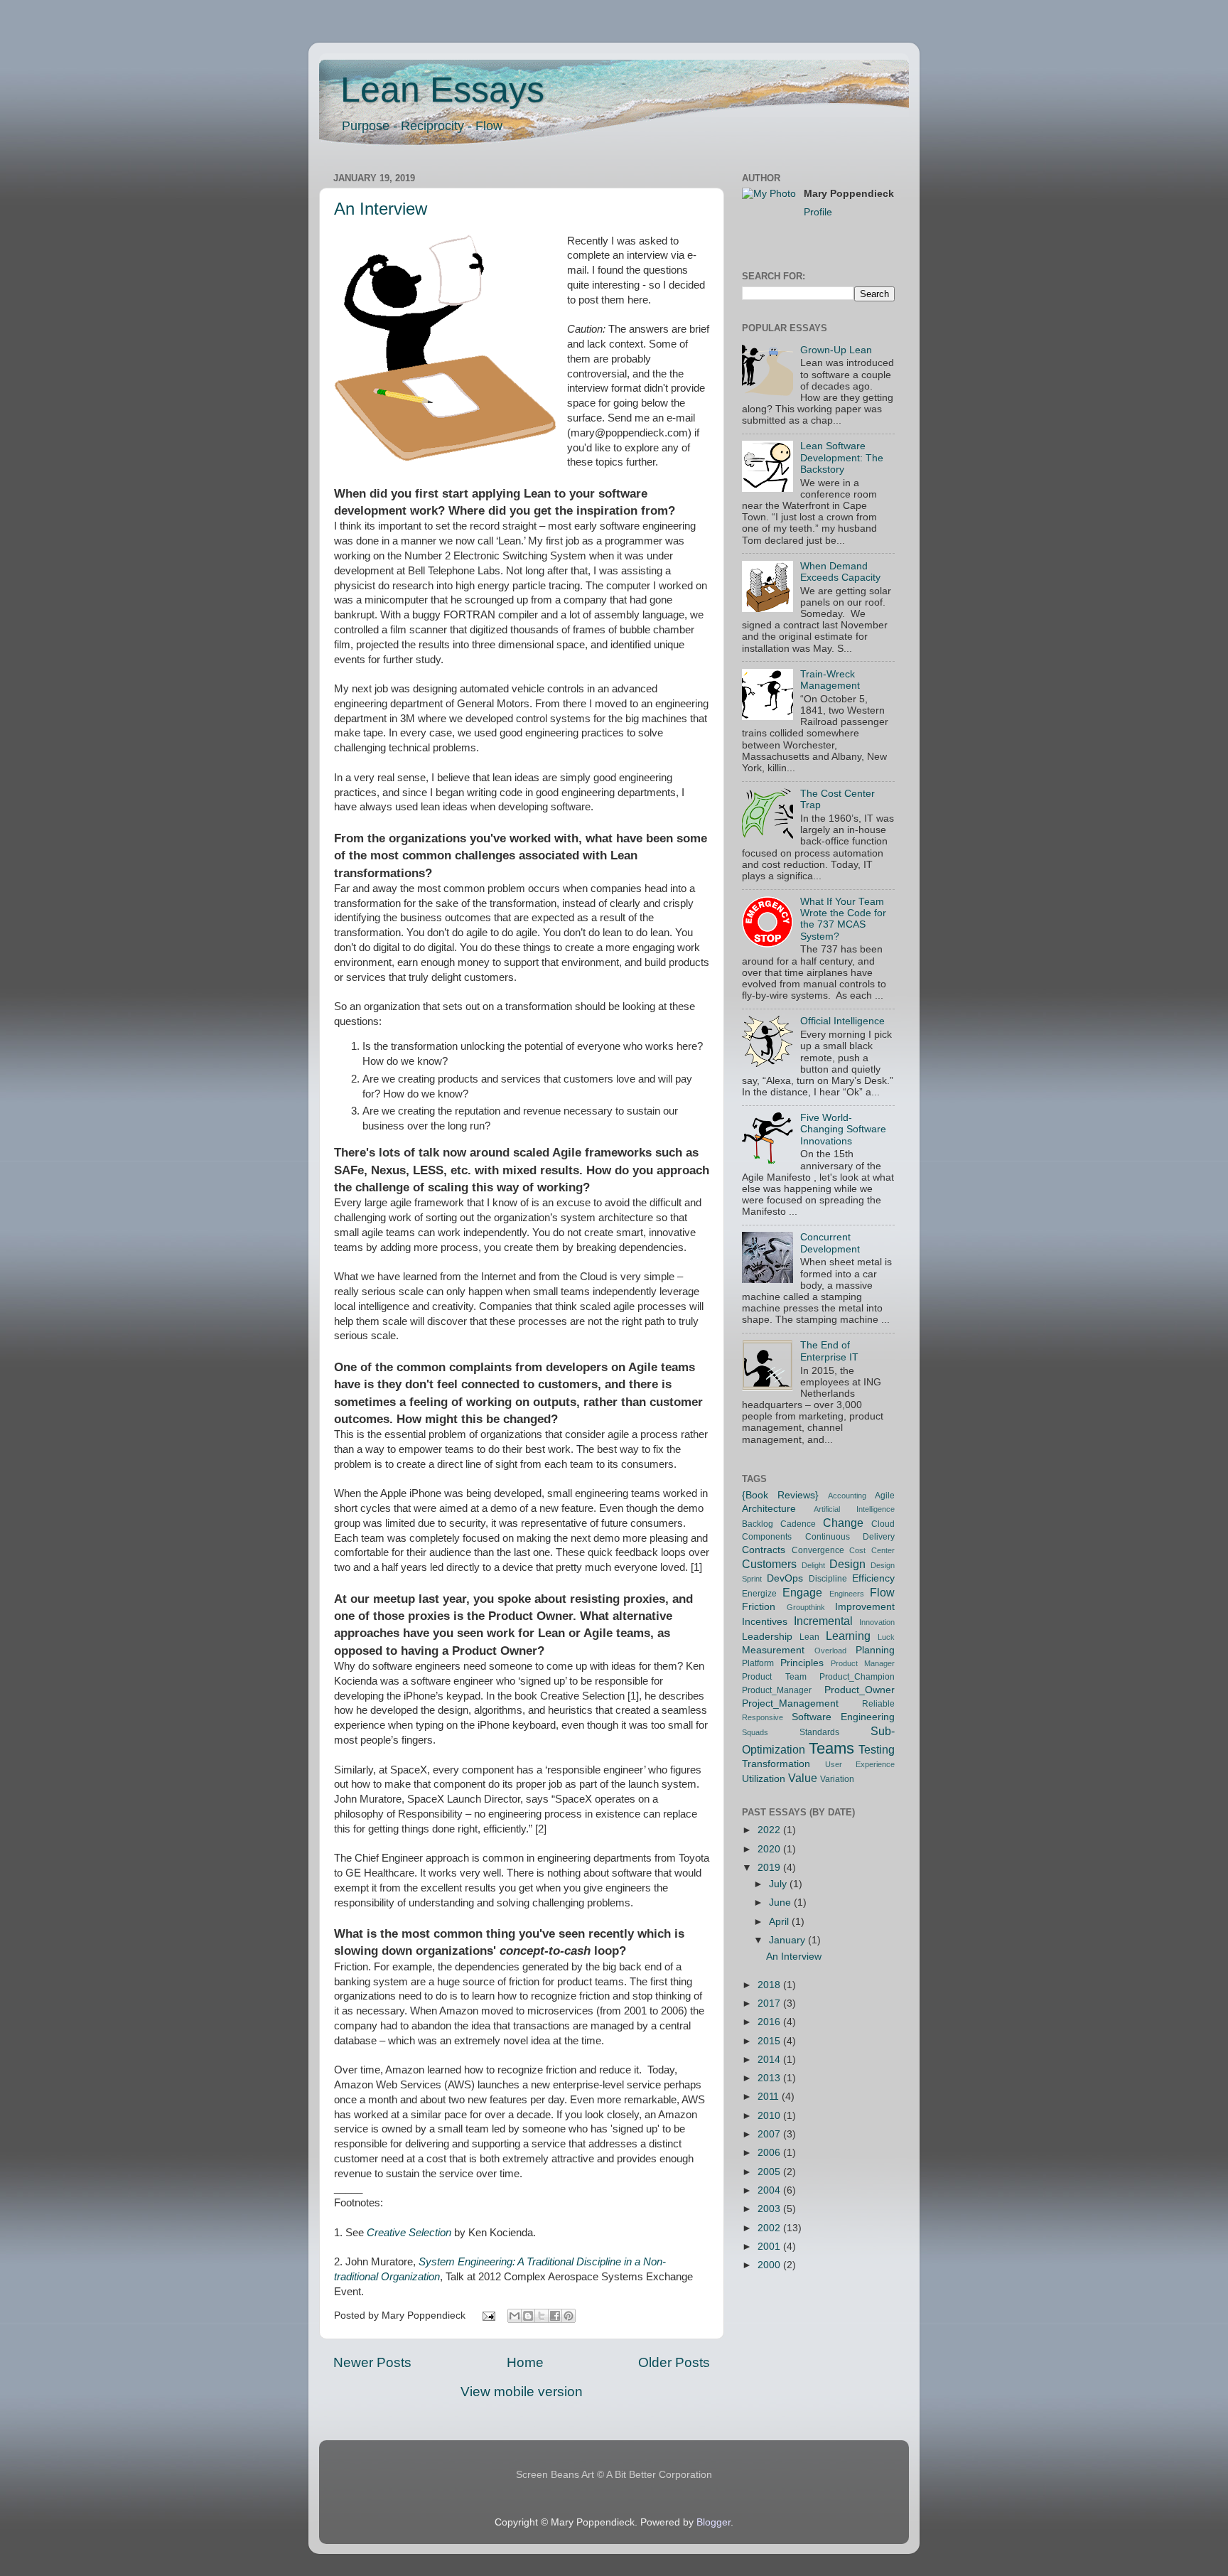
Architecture (769, 1509)
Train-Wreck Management (830, 680)
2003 (770, 2209)
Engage (802, 1592)
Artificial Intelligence (855, 1509)
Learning (848, 1636)
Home (525, 2362)
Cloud (883, 1524)
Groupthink (806, 1607)
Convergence (818, 1550)
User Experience (860, 1764)
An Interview (381, 209)
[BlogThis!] (528, 2316)
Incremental (823, 1621)
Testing (877, 1749)
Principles (802, 1663)
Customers (769, 1564)
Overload (830, 1651)
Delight (813, 1565)
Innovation (877, 1622)
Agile (885, 1496)
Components (767, 1537)
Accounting (847, 1496)
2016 (770, 2022)
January (788, 1940)
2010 (770, 2116)
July (779, 1884)
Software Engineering (843, 1717)
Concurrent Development (830, 1243)
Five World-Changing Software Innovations (843, 1129)
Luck (886, 1637)
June (781, 1903)
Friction (759, 1607)
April (780, 1922)
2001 (770, 2247)
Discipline (828, 1579)
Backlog (758, 1524)
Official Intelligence (842, 1021)
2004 (770, 2190)
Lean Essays (442, 90)
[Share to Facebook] (555, 2316)
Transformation (776, 1764)
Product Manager (863, 1663)
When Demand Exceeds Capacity (840, 572)
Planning (875, 1650)
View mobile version (522, 2392)
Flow (882, 1592)
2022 (770, 1830)
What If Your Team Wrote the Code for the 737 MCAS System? (843, 919)
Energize (759, 1594)
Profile (818, 212)
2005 (770, 2172)
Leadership (767, 1637)
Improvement (865, 1607)
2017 (770, 2003)
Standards (819, 1732)
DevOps (785, 1578)
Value (803, 1778)
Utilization (764, 1779)
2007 (770, 2134)
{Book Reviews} (780, 1495)
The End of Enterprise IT (829, 1351)
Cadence (798, 1524)
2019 (770, 1868)
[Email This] (515, 2316)
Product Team (774, 1677)
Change (843, 1523)
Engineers (847, 1594)
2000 (770, 2265)
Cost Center (872, 1550)
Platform (758, 1663)
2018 (770, 1985)
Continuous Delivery (850, 1537)
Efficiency (873, 1578)
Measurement (773, 1650)
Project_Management (790, 1703)
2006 (770, 2153)
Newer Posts (372, 2362)
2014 (770, 2060)
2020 (770, 1849)
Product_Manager (777, 1690)
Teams (831, 1748)
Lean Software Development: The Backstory (842, 457)
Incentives (765, 1622)
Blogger (713, 2522)
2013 (770, 2078)
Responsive (763, 1717)
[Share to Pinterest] (569, 2316)
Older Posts (674, 2362)
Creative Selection (409, 2233)
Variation (837, 1779)
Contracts (764, 1550)
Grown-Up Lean (836, 350)
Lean (809, 1637)
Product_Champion (857, 1677)
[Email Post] (489, 2315)
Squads (755, 1732)
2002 (770, 2228)
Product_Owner (860, 1690)
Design (847, 1564)
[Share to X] (542, 2316)
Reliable (878, 1704)
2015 (770, 2041)
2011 (770, 2097)
